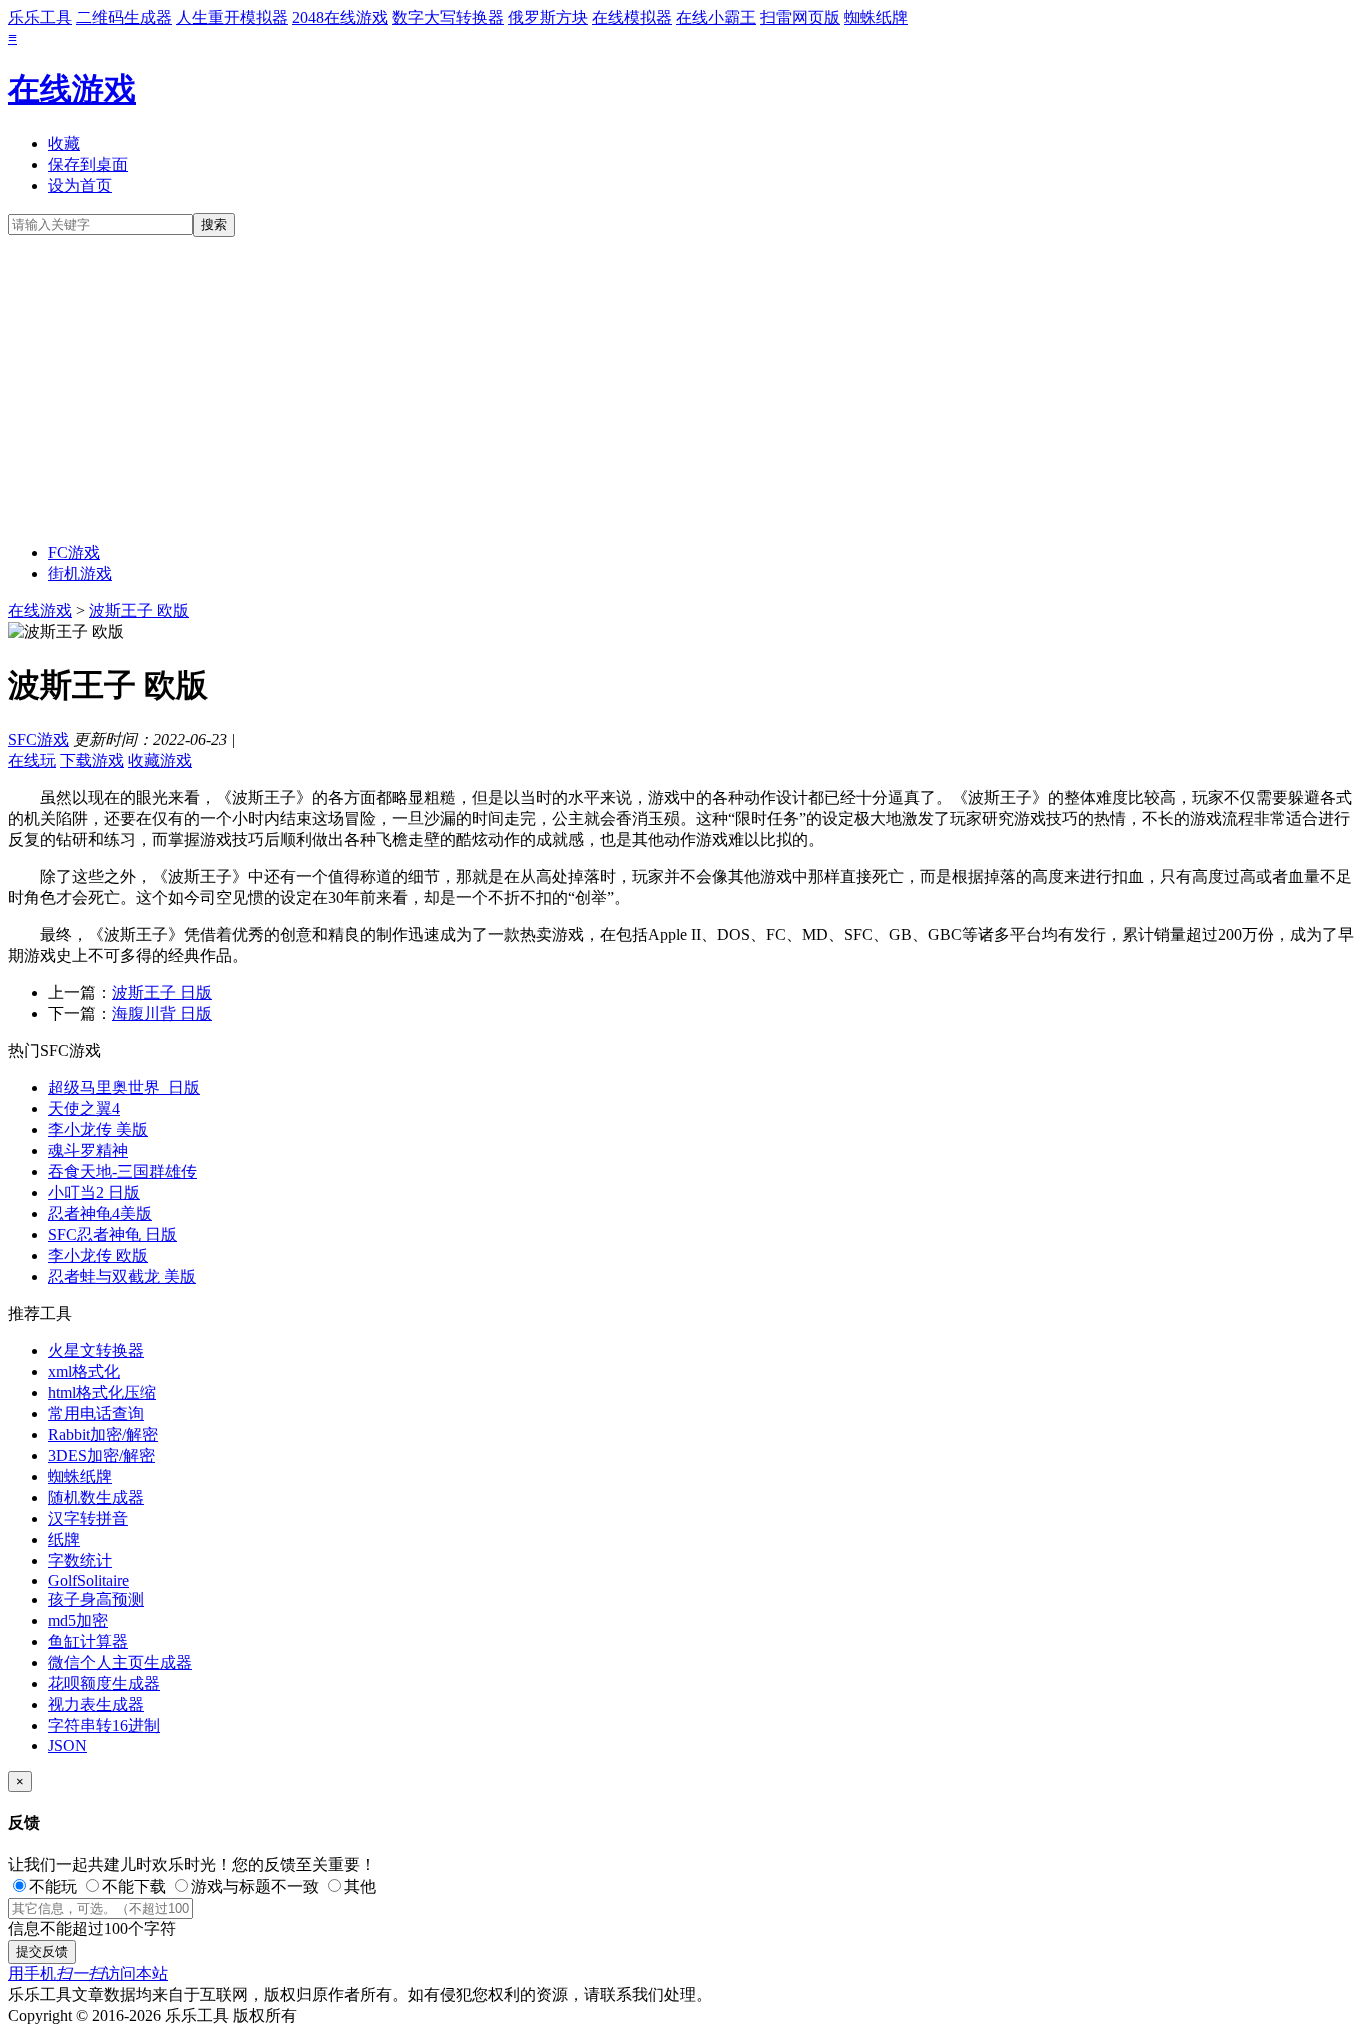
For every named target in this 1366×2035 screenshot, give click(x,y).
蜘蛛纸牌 (876, 17)
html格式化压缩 (102, 1392)
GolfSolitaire (88, 1580)
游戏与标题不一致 (255, 1886)
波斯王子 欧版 (139, 610)
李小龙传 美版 (98, 1129)
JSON (67, 1745)
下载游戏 (92, 760)
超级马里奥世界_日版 (124, 1087)
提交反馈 (42, 1951)
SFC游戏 (38, 739)
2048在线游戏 (340, 17)
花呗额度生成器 (104, 1683)
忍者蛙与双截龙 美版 (122, 1276)
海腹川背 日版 (162, 1013)
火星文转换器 (96, 1350)
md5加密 (78, 1620)
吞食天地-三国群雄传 (122, 1171)
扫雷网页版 (800, 17)
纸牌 (64, 1539)
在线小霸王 (716, 17)
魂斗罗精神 (88, 1150)
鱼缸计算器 (88, 1641)
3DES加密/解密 (101, 1455)
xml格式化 (84, 1371)
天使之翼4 (84, 1108)
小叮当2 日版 (94, 1192)
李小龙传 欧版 (98, 1255)
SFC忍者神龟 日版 (112, 1234)
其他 (360, 1886)
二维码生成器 (124, 17)
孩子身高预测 (96, 1599)
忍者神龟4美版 (100, 1213)
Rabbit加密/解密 (103, 1434)
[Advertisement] (683, 387)
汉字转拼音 (88, 1518)
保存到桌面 (88, 164)
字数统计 (80, 1560)
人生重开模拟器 (232, 17)
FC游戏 (74, 552)
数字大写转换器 (448, 17)
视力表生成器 (96, 1704)
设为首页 (80, 185)
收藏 (64, 143)
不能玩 (53, 1886)
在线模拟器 (632, 17)
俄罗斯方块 (548, 17)
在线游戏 (72, 89)
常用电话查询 (96, 1413)
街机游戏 (80, 573)
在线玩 (32, 760)
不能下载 (134, 1886)
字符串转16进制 (104, 1725)
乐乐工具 (40, 17)
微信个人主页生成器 (120, 1662)
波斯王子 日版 (162, 992)
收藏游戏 (160, 760)
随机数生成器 (96, 1497)
